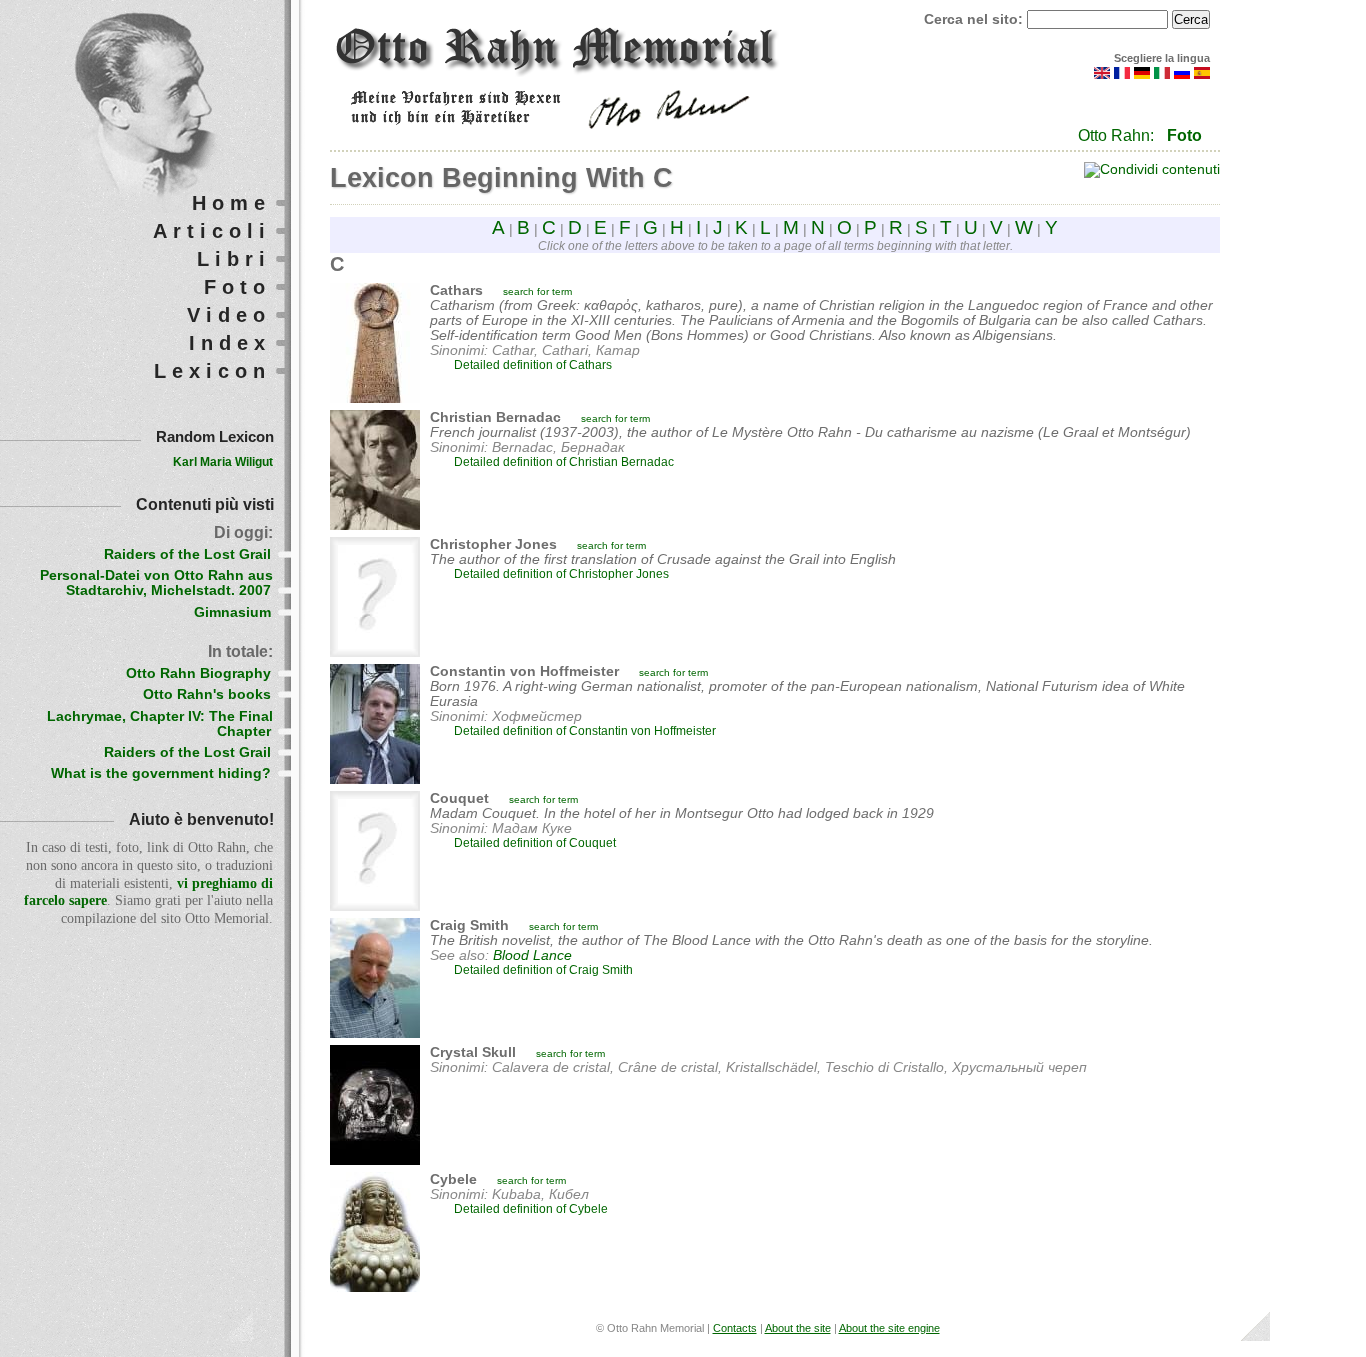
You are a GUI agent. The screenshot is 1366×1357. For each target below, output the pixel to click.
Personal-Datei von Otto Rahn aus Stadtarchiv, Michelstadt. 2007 (156, 583)
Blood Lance (532, 955)
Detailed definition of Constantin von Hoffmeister (585, 731)
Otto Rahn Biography (198, 673)
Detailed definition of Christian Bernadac (564, 462)
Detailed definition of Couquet (535, 843)
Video (229, 315)
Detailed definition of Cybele (531, 1209)
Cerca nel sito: (975, 19)
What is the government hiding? (161, 773)
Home (231, 203)
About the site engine (889, 1328)
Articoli (212, 231)
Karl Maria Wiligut (223, 462)
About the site (798, 1328)
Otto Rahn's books (207, 694)
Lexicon (212, 371)
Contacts (735, 1328)
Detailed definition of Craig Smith (543, 970)
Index (230, 343)
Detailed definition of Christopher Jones (561, 574)
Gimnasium (232, 612)
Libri (234, 259)
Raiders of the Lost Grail (187, 554)
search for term (537, 291)
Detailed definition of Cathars (533, 365)
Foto (1184, 135)
